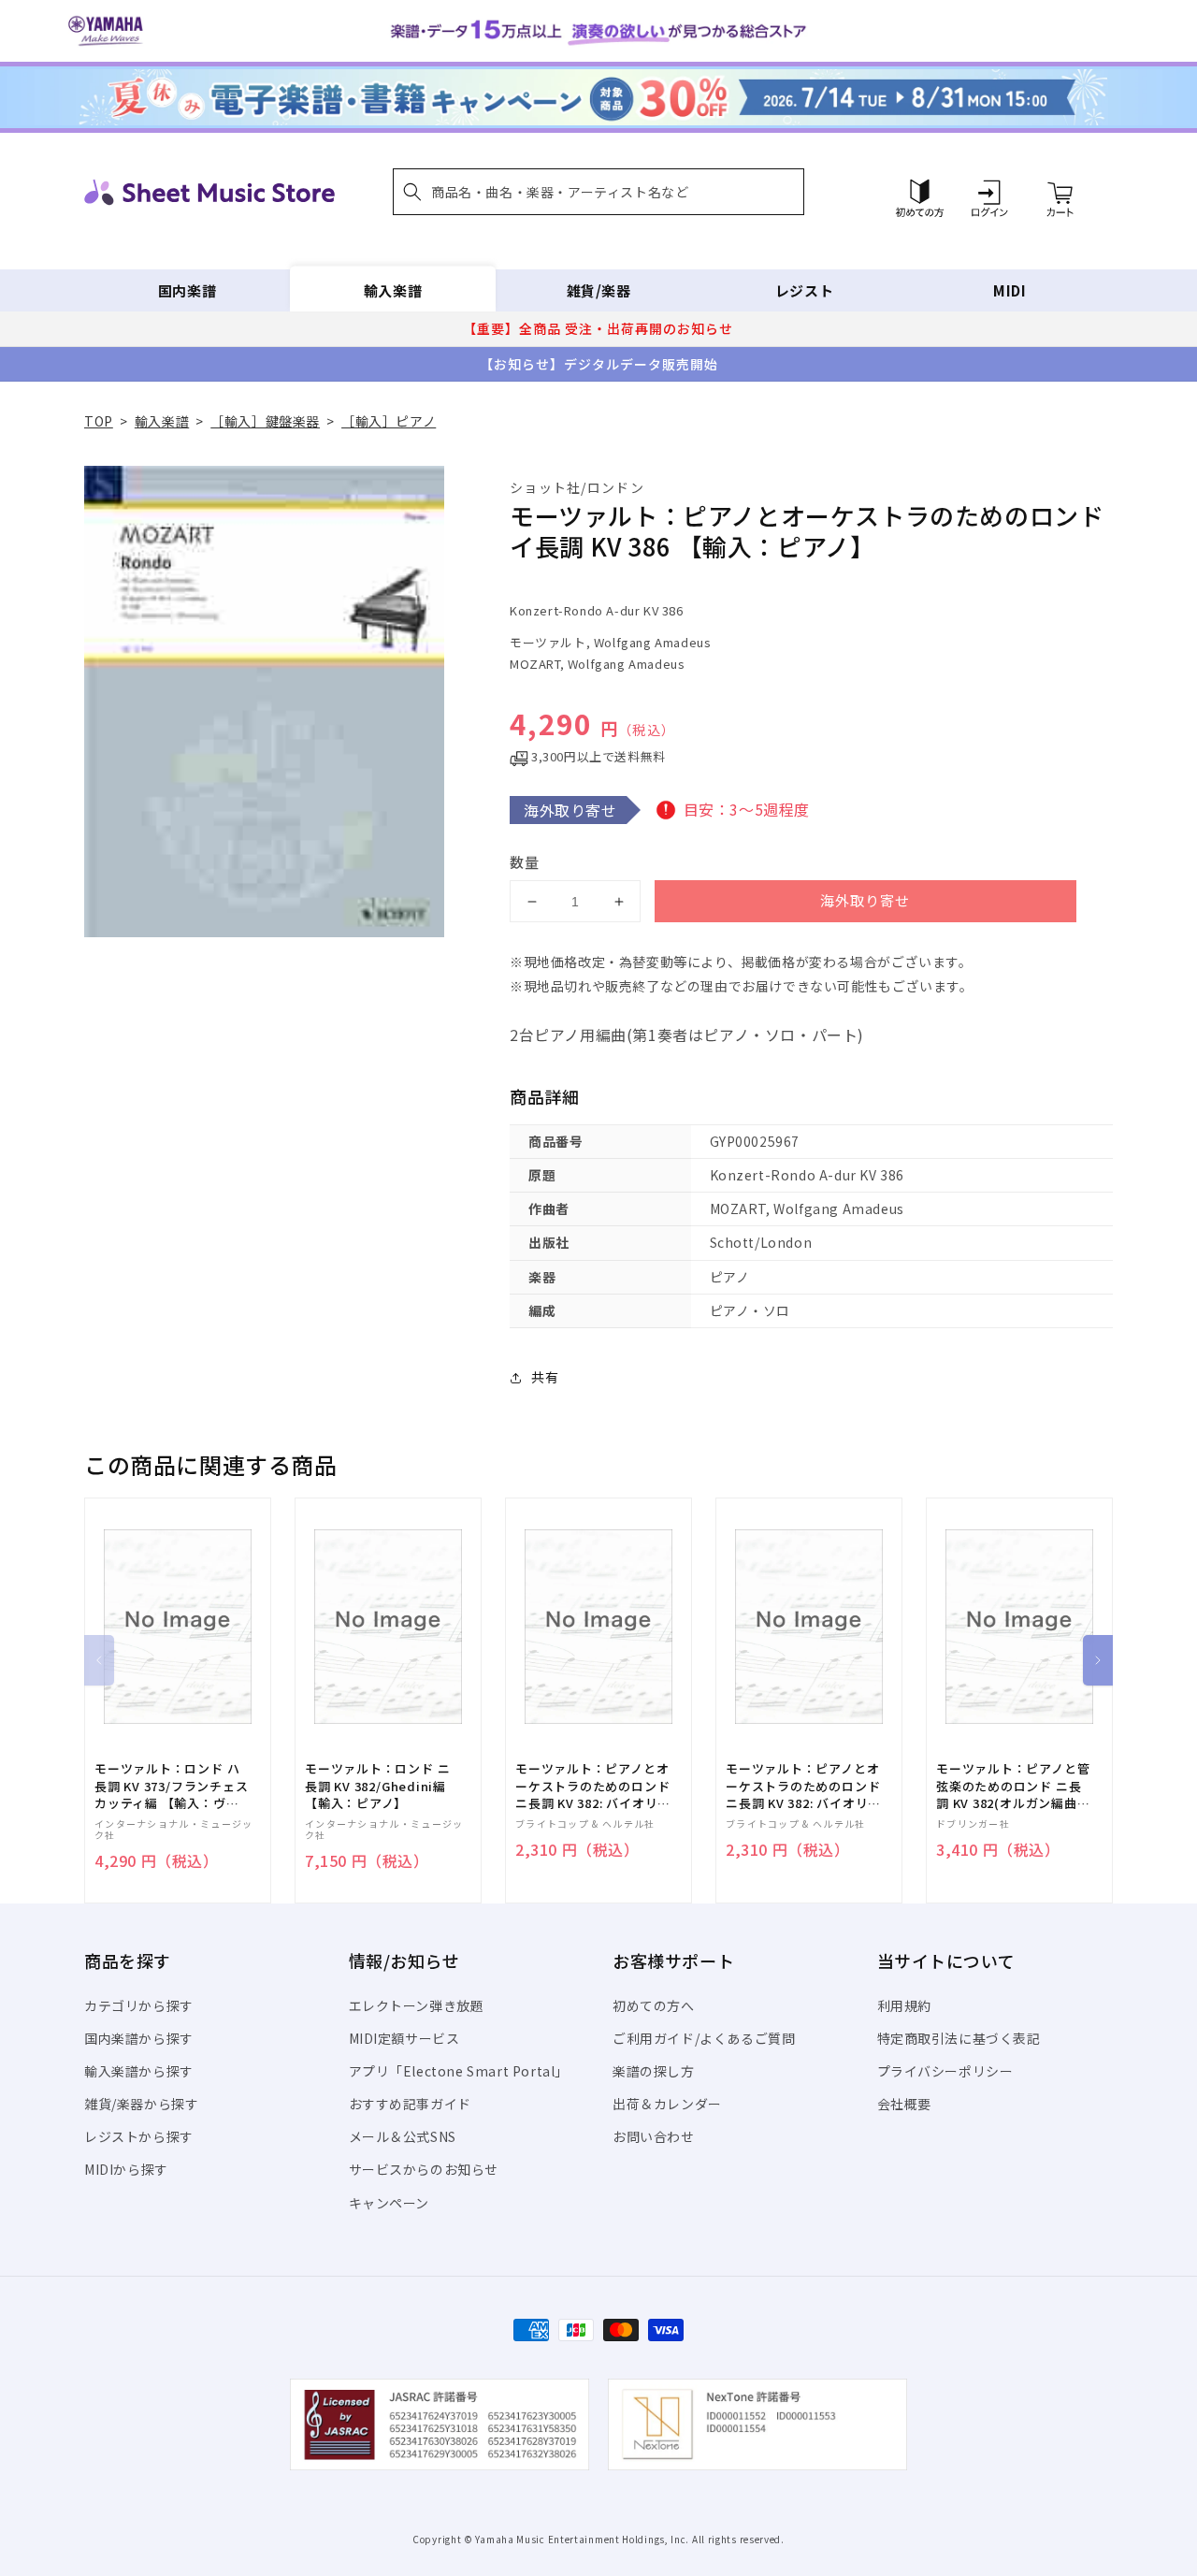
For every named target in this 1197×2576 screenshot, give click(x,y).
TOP (99, 421)
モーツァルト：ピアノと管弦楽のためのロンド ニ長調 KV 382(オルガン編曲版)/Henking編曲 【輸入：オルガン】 (1013, 1786)
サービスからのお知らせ (424, 2169)
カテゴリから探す (139, 2005)
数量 (525, 862)
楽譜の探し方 (654, 2071)
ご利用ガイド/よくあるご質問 (704, 2038)
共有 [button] (545, 1377)
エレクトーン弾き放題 (417, 2005)
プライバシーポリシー (945, 2071)
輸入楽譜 (393, 290)
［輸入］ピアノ (389, 421)
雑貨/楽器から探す (141, 2104)
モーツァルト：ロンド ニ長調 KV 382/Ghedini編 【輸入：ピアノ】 (377, 1786)
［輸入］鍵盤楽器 (265, 421)
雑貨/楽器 (599, 290)
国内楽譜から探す (139, 2038)
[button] (598, 192)
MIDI (1010, 290)
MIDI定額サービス (404, 2038)
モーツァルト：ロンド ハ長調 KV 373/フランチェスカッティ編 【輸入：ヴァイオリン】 (171, 1786)
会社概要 (904, 2104)
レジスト (804, 290)
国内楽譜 (187, 290)
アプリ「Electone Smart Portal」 (459, 2071)
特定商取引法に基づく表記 (959, 2038)
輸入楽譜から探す (139, 2071)
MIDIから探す (126, 2169)
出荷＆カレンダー (667, 2104)
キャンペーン (389, 2203)
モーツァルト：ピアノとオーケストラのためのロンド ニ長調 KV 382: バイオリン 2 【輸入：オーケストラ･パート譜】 (592, 1786)
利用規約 (904, 2005)
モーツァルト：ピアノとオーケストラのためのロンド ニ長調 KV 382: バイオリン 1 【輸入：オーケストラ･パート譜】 (803, 1786)
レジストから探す (139, 2136)
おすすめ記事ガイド (410, 2104)
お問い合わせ (654, 2136)
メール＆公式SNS (403, 2136)
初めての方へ (654, 2005)
